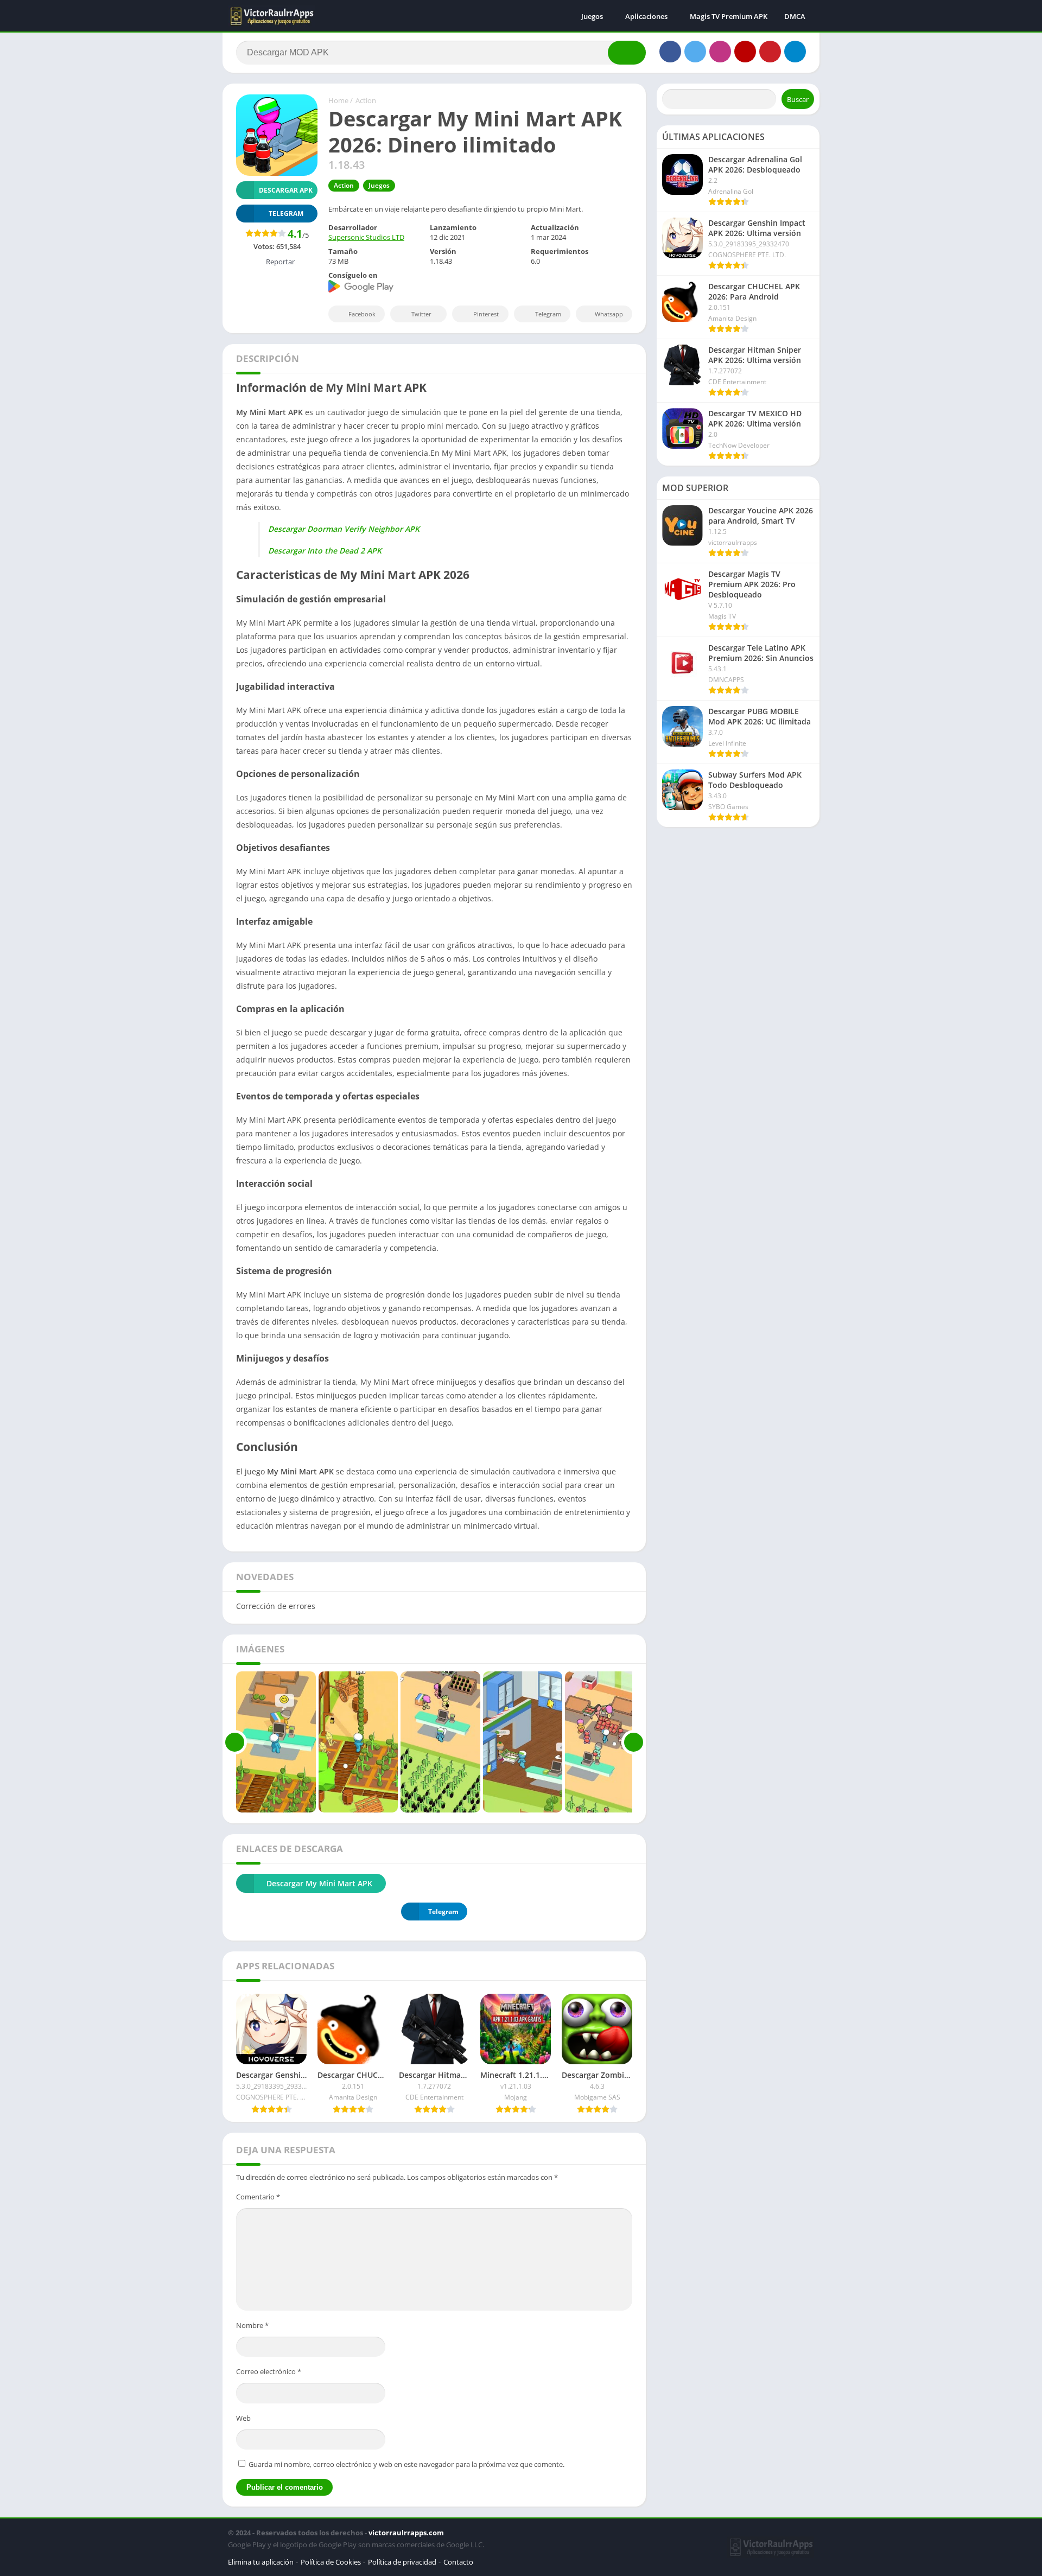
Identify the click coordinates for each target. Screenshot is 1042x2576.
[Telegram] (795, 52)
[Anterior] (235, 1742)
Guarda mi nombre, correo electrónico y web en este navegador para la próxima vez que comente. (406, 2464)
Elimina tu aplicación (261, 2562)
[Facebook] (670, 52)
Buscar (798, 99)
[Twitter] (695, 52)
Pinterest (486, 314)
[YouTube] (745, 52)
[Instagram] (720, 52)
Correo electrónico (269, 2371)
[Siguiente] (634, 1742)
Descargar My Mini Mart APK (319, 1883)
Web (243, 2418)
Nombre (252, 2325)
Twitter (421, 314)
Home (338, 100)
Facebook (362, 314)
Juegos (592, 16)
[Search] (627, 53)
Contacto (458, 2562)
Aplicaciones (646, 16)
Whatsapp (609, 314)
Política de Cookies (331, 2562)
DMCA (795, 16)
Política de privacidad (402, 2562)
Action (366, 100)
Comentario (258, 2197)
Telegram (548, 314)
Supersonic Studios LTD (366, 237)
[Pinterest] (770, 52)
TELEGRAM (286, 214)
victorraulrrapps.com (406, 2533)
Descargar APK (286, 190)
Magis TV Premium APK (729, 16)
